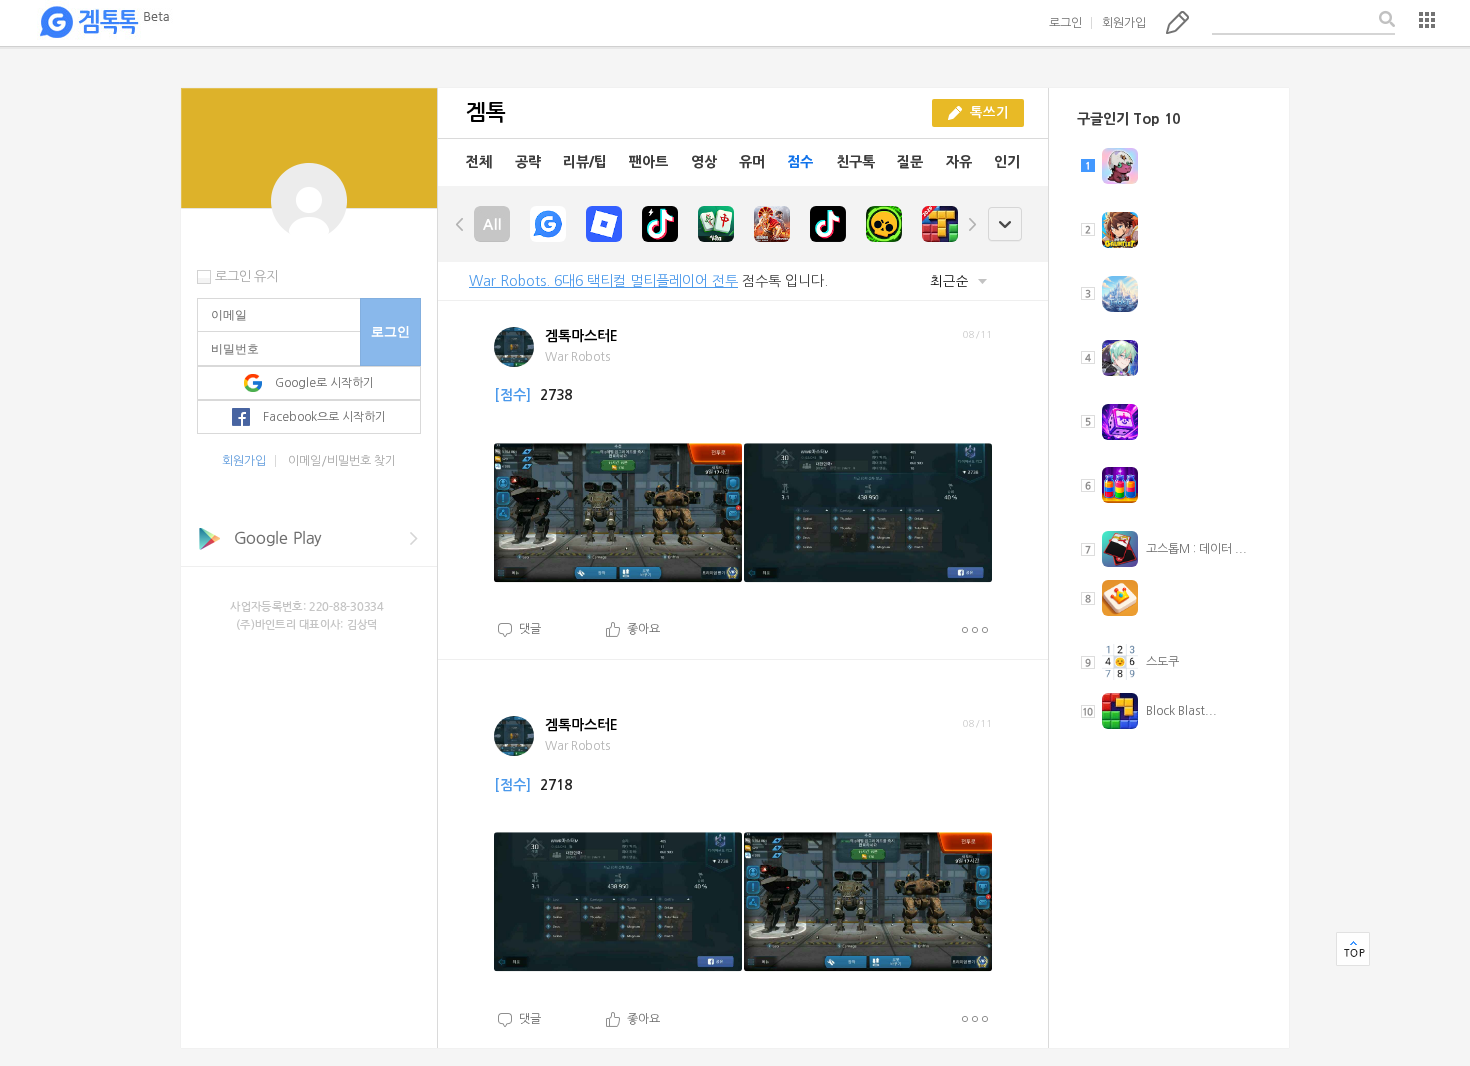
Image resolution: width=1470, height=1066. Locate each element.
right (972, 224)
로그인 (1065, 23)
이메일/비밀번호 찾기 (342, 461)
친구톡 (855, 162)
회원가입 (1124, 23)
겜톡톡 (104, 23)
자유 (959, 162)
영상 (704, 162)
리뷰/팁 (585, 162)
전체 (479, 162)
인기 (1007, 162)
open (1004, 224)
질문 (910, 162)
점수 (800, 162)
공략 (528, 162)
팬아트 (648, 162)
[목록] (1427, 20)
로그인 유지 (246, 276)
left (460, 224)
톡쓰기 (1177, 22)
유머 (752, 162)
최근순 (951, 281)
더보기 (974, 630)
